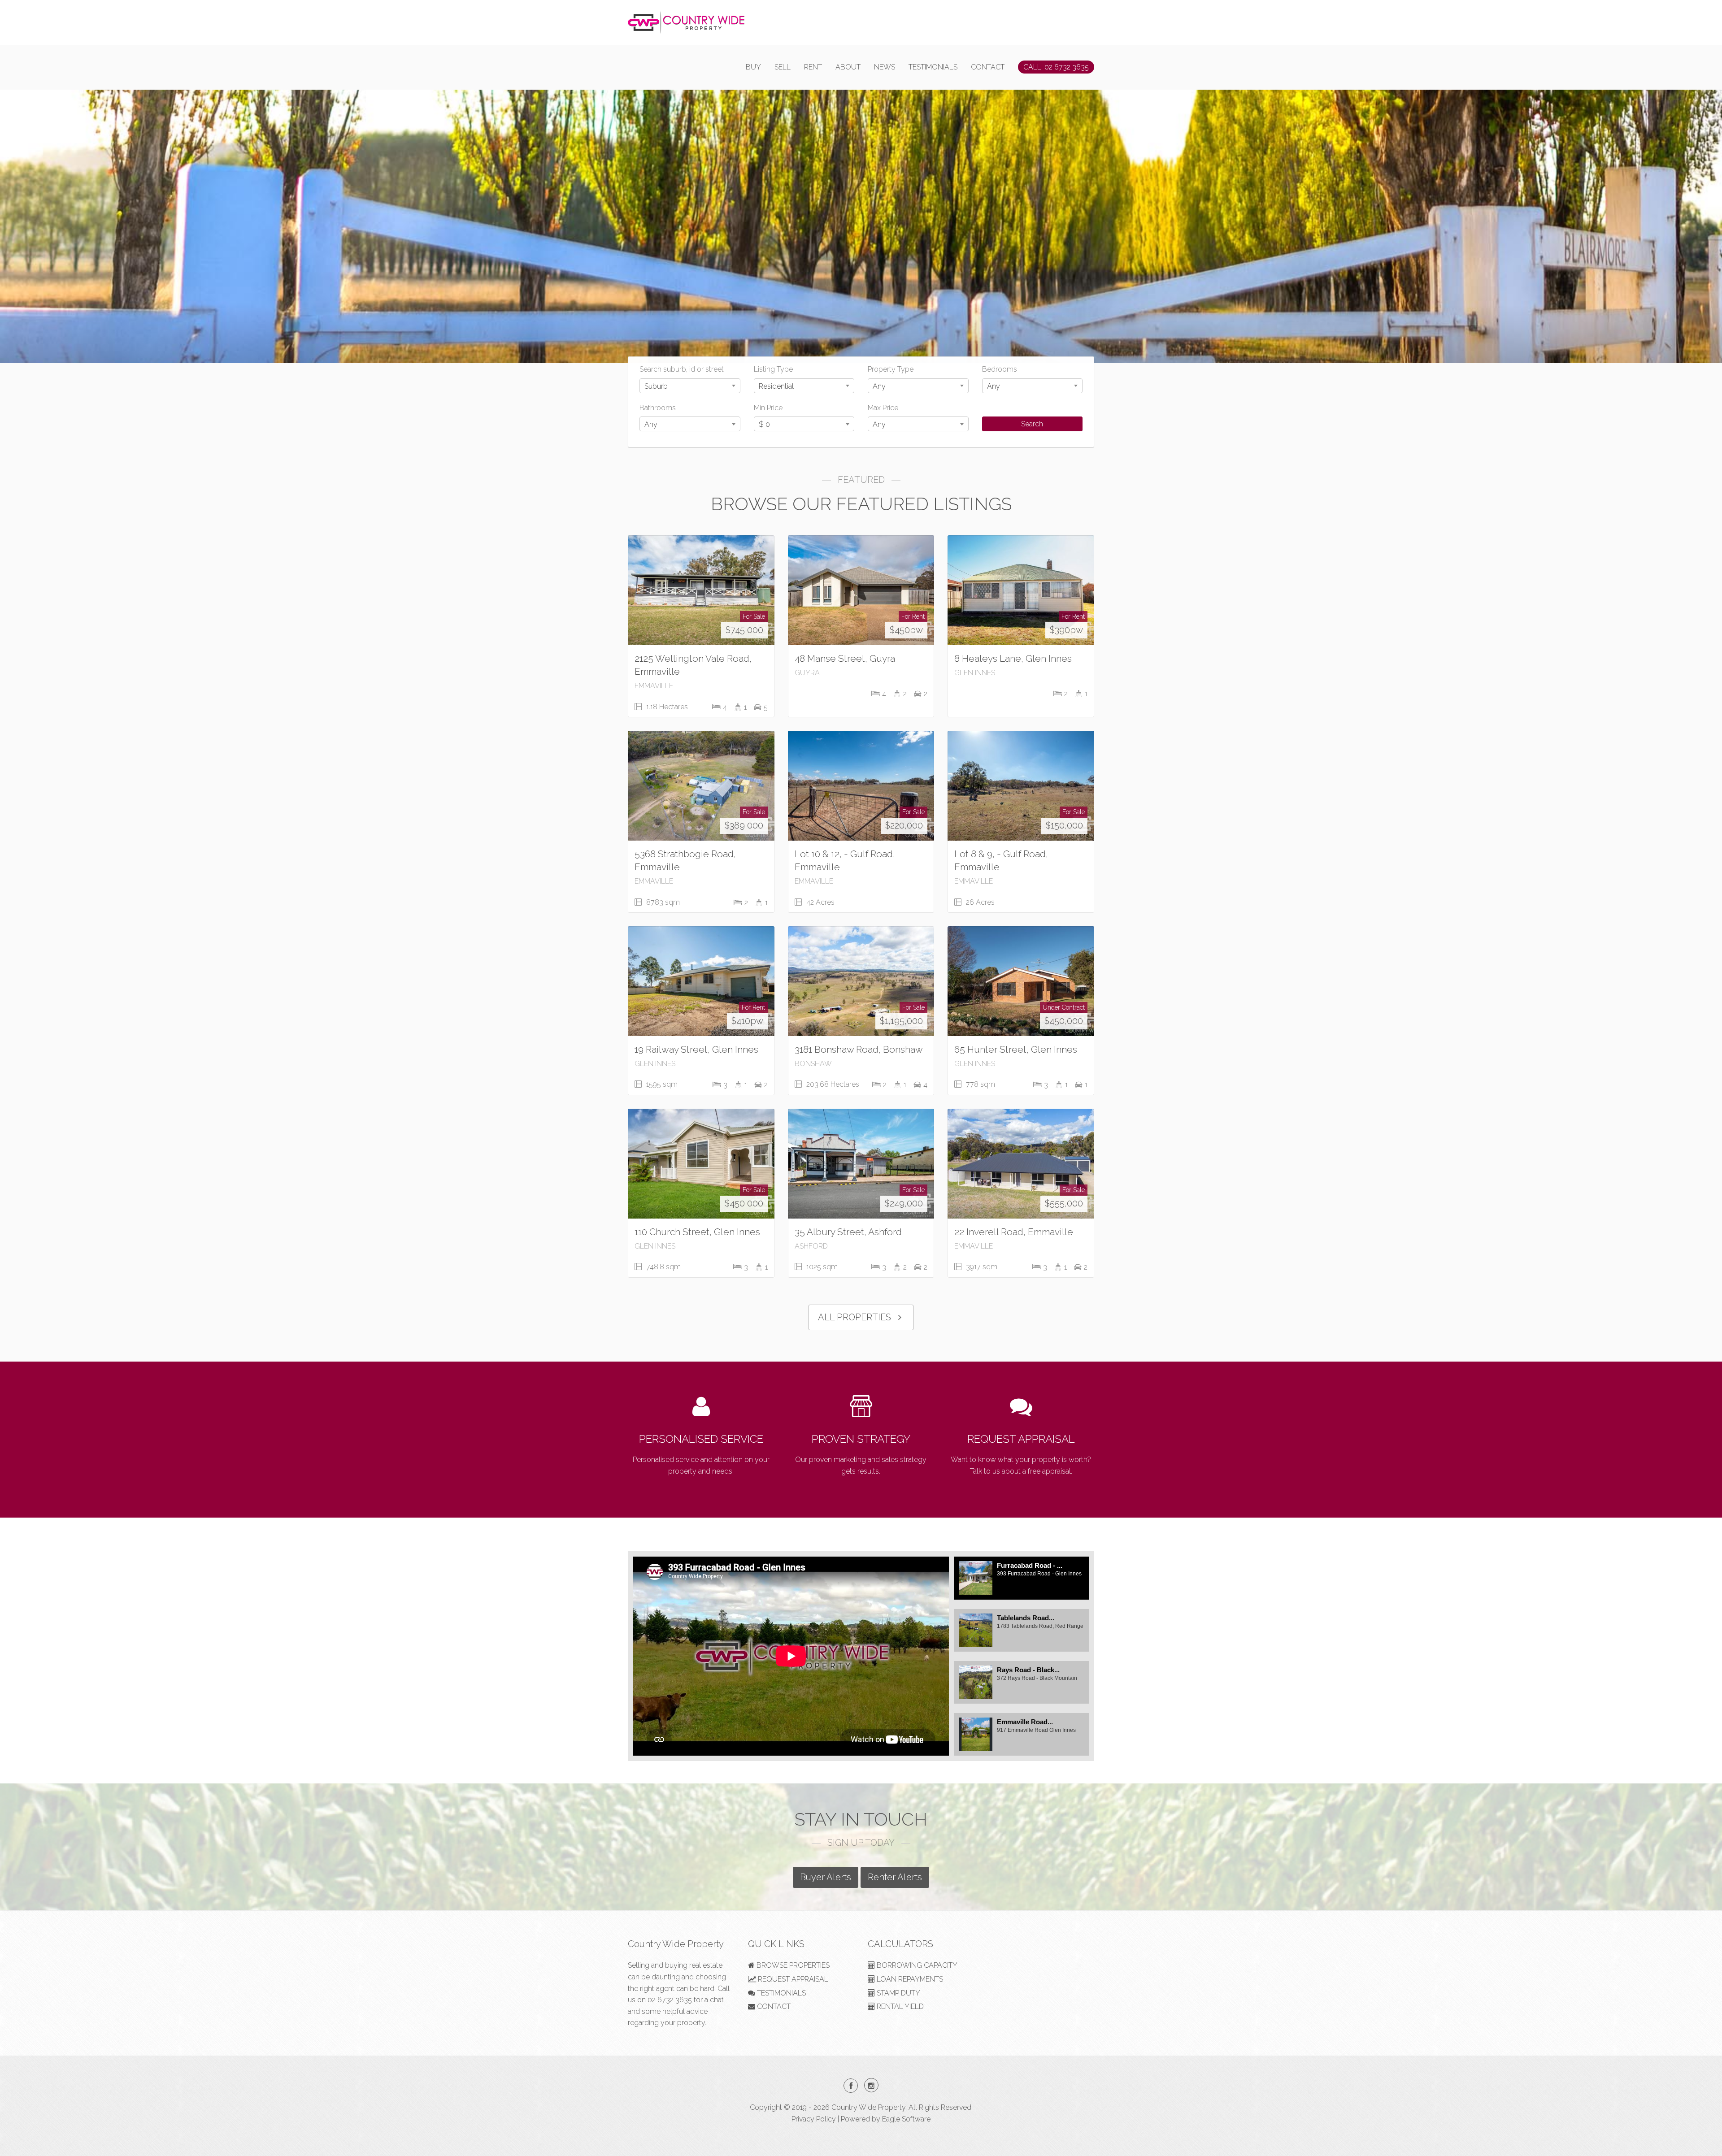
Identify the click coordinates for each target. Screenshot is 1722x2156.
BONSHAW (813, 1064)
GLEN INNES (975, 673)
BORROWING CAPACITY (916, 1965)
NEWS (885, 67)
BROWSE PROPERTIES (792, 1965)
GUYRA (807, 673)
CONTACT (988, 67)
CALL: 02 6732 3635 (1056, 67)
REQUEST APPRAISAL (1021, 1439)
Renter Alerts (895, 1877)
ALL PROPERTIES (856, 1317)
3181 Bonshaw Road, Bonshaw (859, 1049)
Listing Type (773, 369)
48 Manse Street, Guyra (845, 658)
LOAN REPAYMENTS (909, 1979)
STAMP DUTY (898, 1993)
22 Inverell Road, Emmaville (1014, 1232)
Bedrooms (1000, 369)
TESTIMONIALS (933, 67)
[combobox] (690, 386)
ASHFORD (811, 1246)
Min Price (768, 408)
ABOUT (848, 67)
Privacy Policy (814, 2119)
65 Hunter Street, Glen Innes (1016, 1049)
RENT (813, 67)
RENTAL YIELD (899, 2006)
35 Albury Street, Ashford (848, 1232)
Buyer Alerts (826, 1877)
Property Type (891, 369)
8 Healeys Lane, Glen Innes (1013, 658)
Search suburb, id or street (682, 369)
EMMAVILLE (654, 686)
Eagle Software (906, 2119)
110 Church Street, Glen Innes (697, 1232)
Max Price (883, 408)
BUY (753, 67)
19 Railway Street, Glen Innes (696, 1049)
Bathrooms (658, 408)
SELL (783, 67)
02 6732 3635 (670, 2000)
